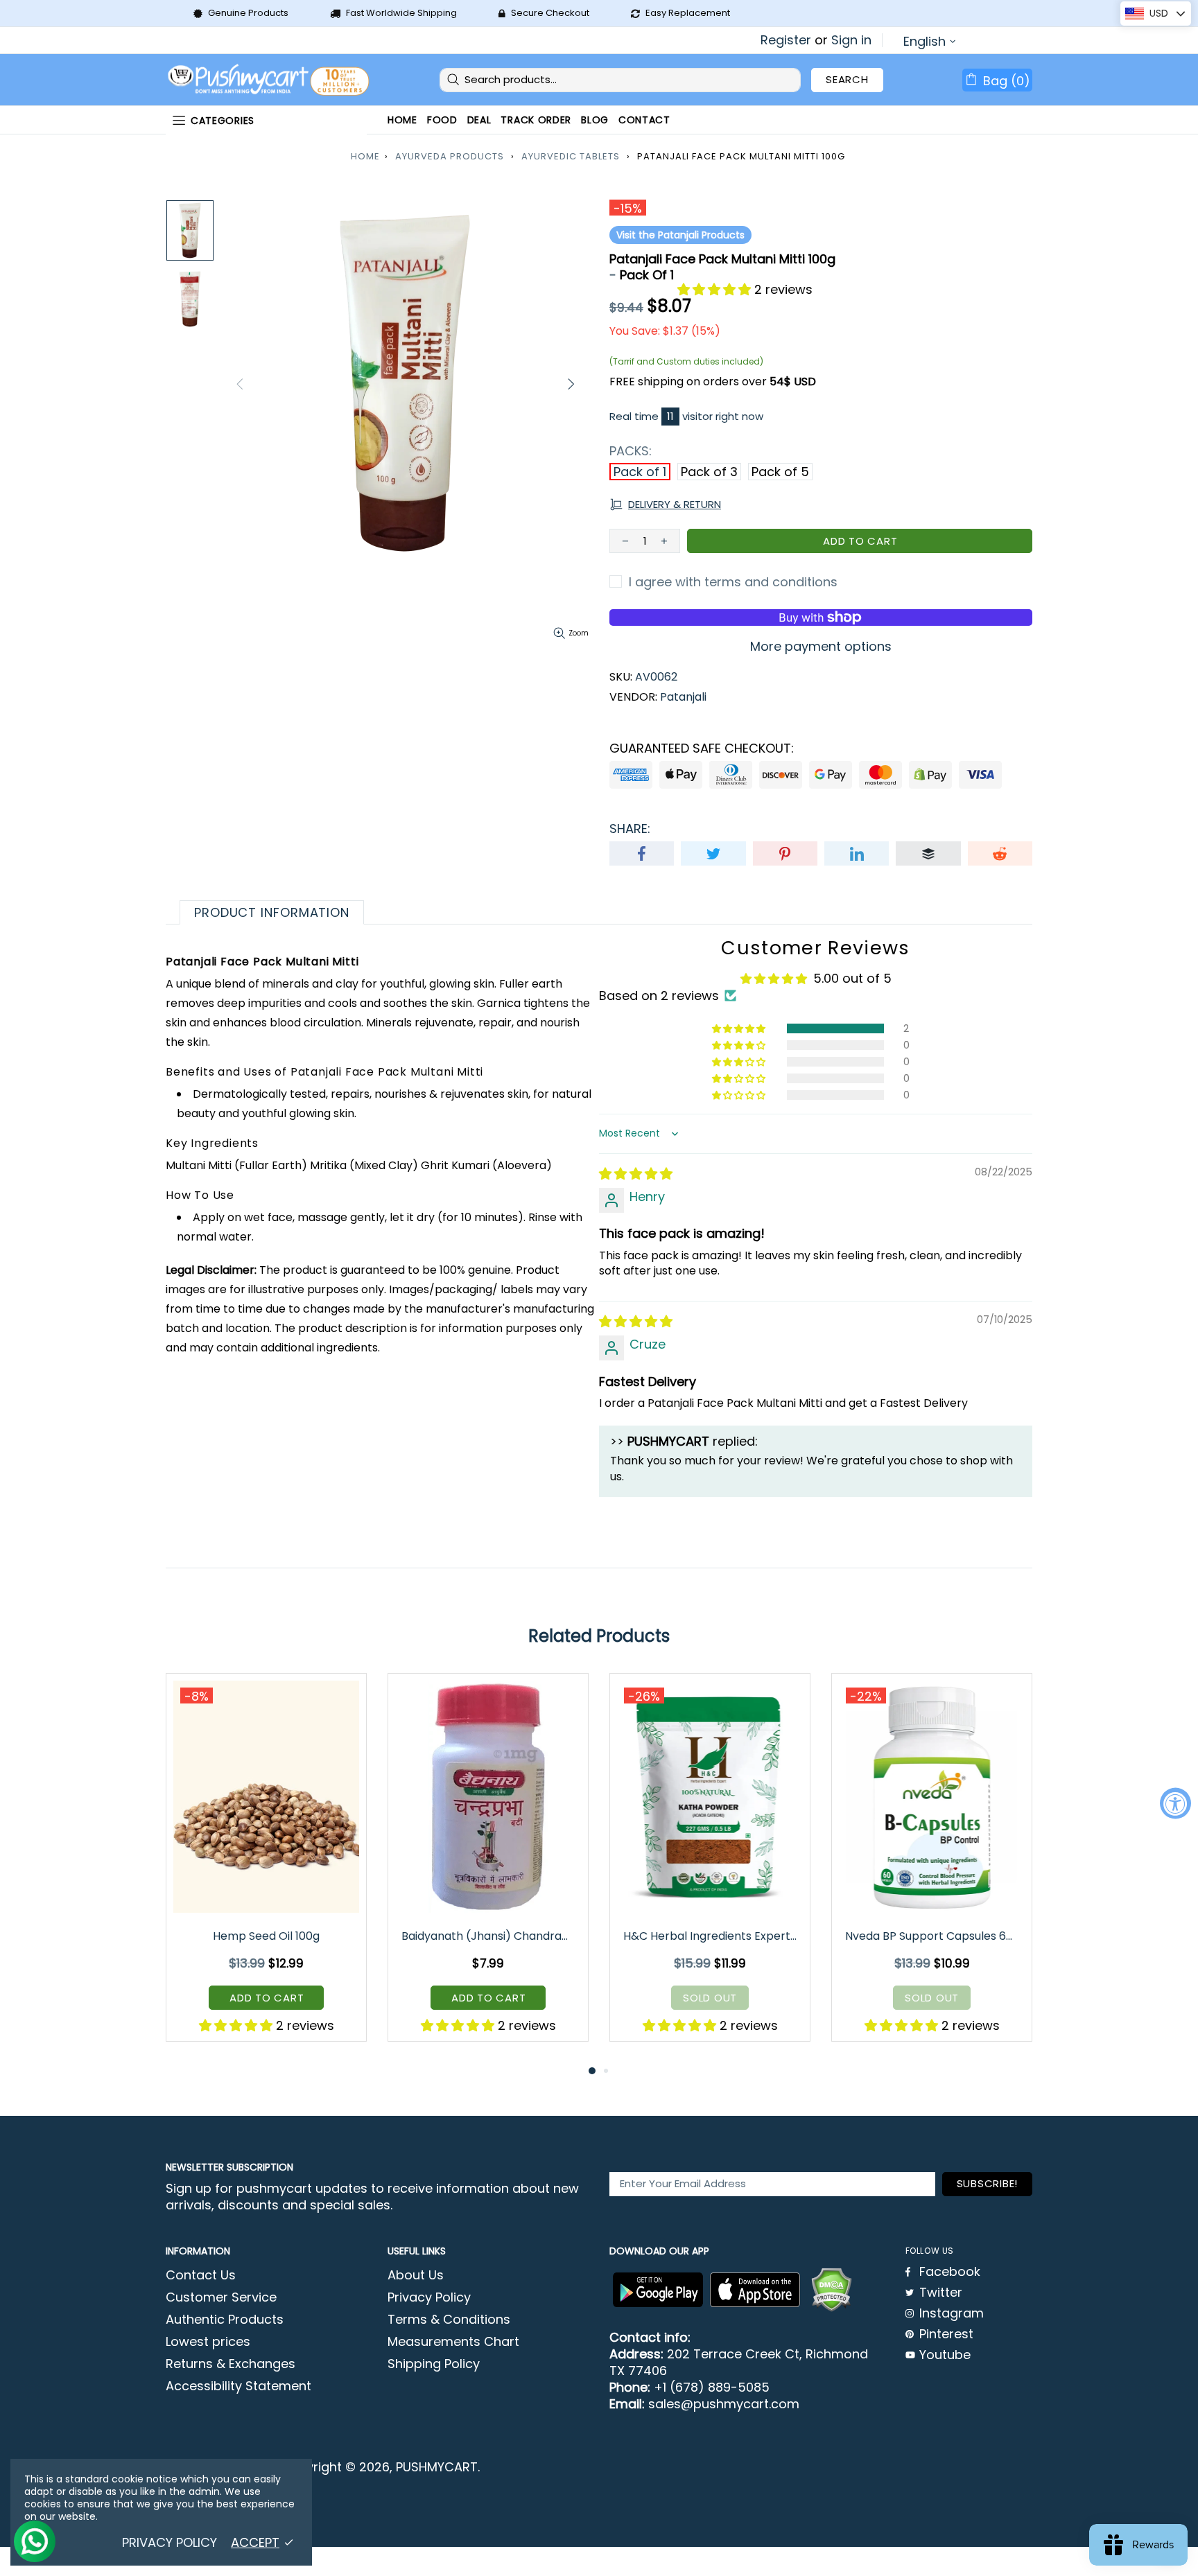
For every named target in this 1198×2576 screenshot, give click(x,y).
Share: (630, 829)
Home (365, 156)
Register (786, 40)
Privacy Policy (429, 2297)
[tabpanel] (266, 1868)
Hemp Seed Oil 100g (266, 1936)
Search (847, 79)
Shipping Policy (434, 2364)
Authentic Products (225, 2320)
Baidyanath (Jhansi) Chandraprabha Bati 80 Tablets (489, 1936)
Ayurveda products (450, 156)
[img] (636, 1174)
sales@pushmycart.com (724, 2404)
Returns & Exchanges (231, 2364)
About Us (416, 2275)
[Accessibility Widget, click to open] (1175, 1803)
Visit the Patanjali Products (680, 235)
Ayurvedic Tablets (571, 156)
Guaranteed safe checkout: (702, 748)
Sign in (851, 40)
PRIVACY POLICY (170, 2543)
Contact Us (201, 2275)
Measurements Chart (453, 2342)
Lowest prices (208, 2342)
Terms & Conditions (449, 2320)
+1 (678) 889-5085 (712, 2387)
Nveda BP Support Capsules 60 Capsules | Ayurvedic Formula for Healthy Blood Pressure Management (933, 1936)
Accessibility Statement (238, 2386)
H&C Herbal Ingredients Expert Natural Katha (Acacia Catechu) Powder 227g (711, 1936)
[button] (716, 289)
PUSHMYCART (270, 80)
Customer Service (221, 2297)
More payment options (821, 647)
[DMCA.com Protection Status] (831, 2290)
